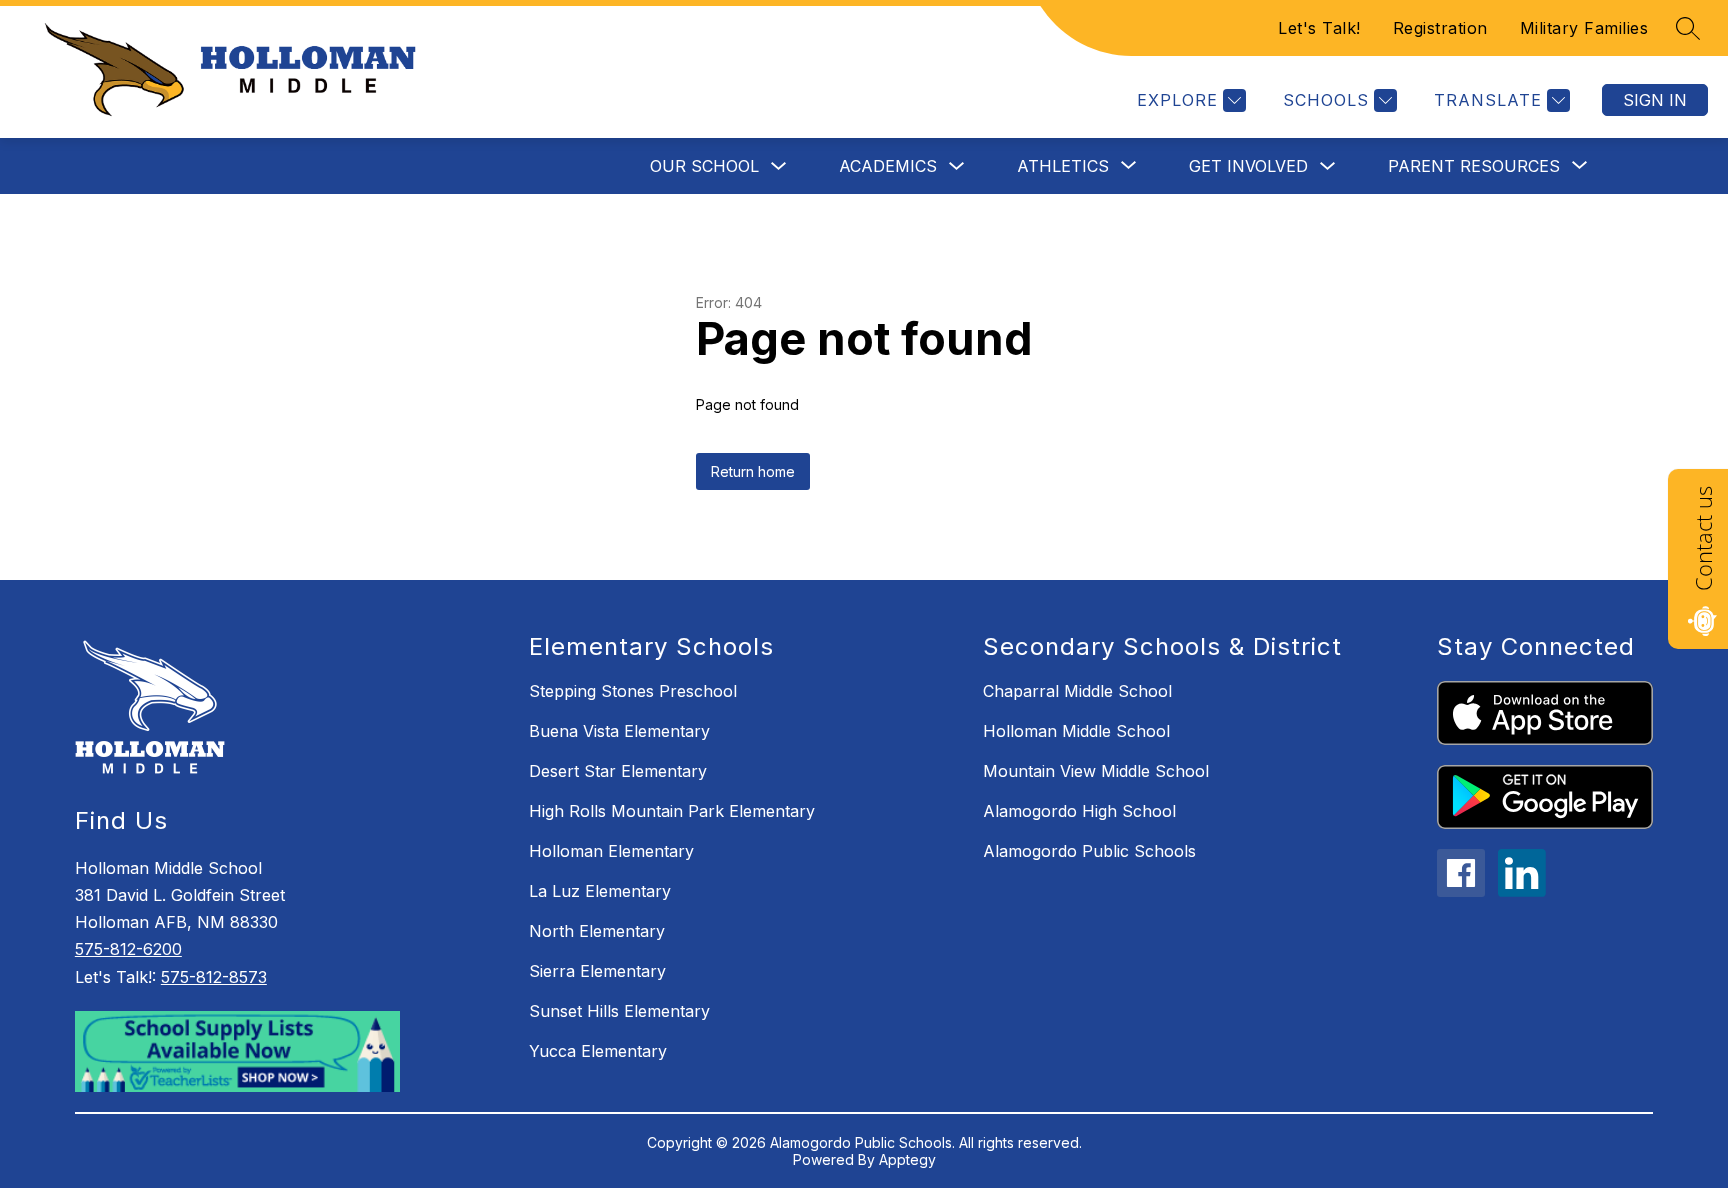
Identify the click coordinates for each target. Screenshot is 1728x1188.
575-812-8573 (214, 977)
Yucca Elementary (598, 1051)
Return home (753, 471)
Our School (704, 166)
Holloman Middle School (1076, 731)
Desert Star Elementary (618, 771)
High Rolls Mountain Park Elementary (672, 811)
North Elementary (597, 931)
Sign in (1655, 100)
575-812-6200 (128, 949)
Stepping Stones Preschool (633, 691)
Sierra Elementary (597, 971)
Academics (888, 166)
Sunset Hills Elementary (619, 1011)
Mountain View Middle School (1096, 771)
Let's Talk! (1319, 28)
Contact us (1703, 538)
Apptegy (907, 1159)
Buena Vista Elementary (619, 731)
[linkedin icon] (1522, 891)
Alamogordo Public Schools (1089, 851)
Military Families (1584, 28)
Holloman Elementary (611, 851)
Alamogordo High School (1079, 811)
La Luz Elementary (600, 891)
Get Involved (1248, 166)
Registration (1440, 28)
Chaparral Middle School (1077, 691)
